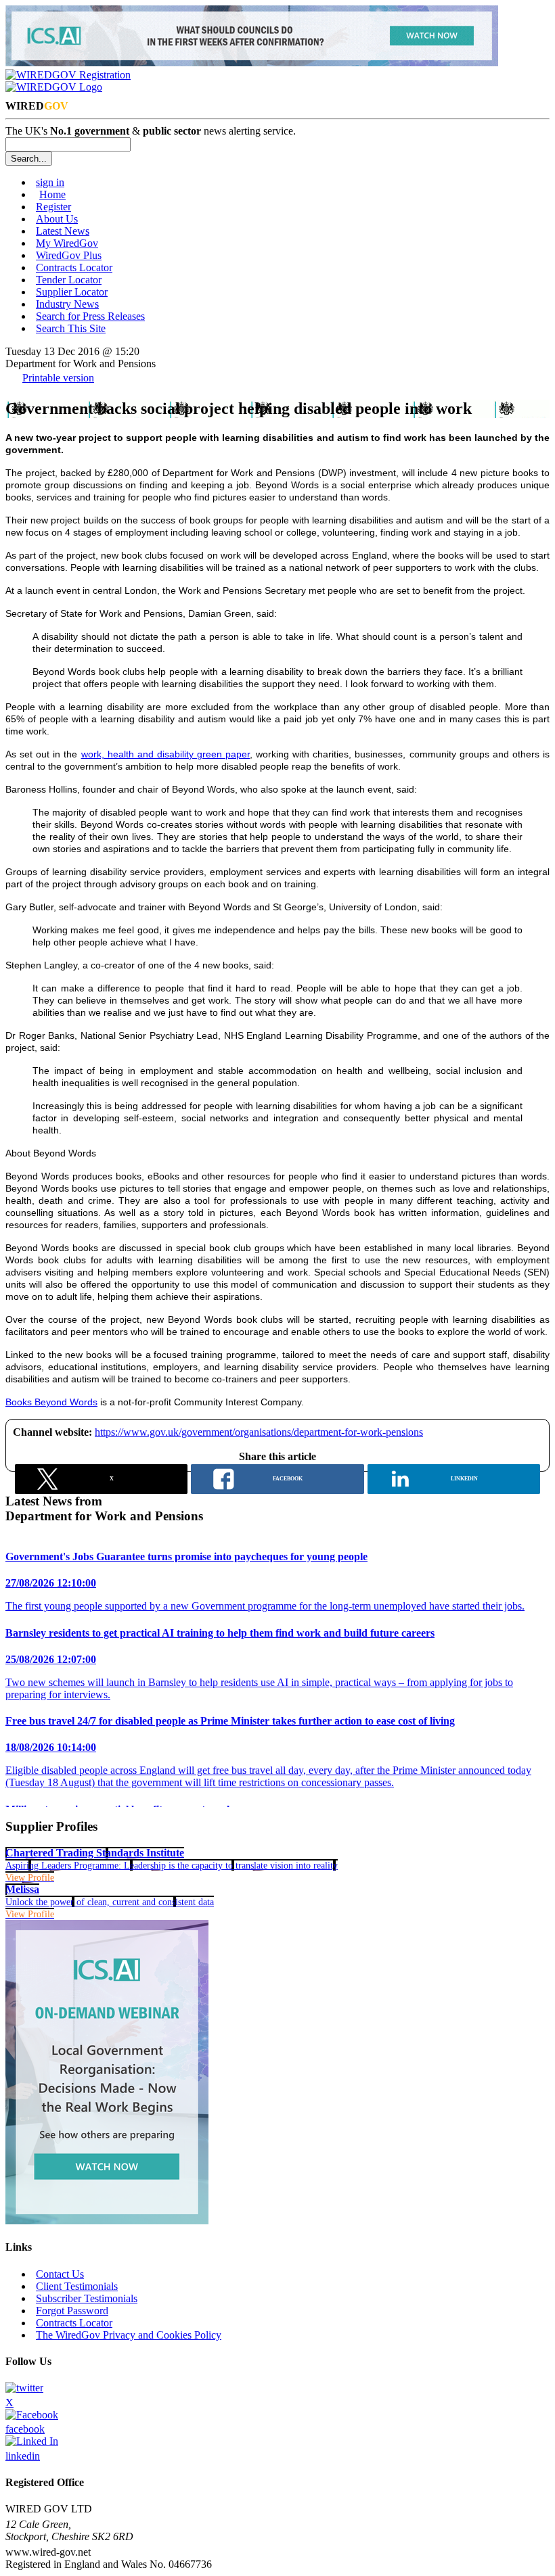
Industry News (67, 304)
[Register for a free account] (68, 75)
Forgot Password (72, 2311)
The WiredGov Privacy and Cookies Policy (129, 2335)
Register (53, 207)
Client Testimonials (77, 2286)
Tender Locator (69, 280)
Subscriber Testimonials (87, 2298)
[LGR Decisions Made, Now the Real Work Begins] (252, 63)
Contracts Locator (74, 267)
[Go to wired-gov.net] (54, 87)
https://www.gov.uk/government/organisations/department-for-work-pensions (259, 1432)
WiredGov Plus (69, 255)
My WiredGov (67, 243)
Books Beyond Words (51, 1402)
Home (52, 194)
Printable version (58, 378)
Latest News (63, 231)
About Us (57, 219)
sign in (50, 182)
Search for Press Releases (90, 316)
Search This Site (71, 328)
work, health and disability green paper (166, 754)
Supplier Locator (72, 292)
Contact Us (60, 2274)
